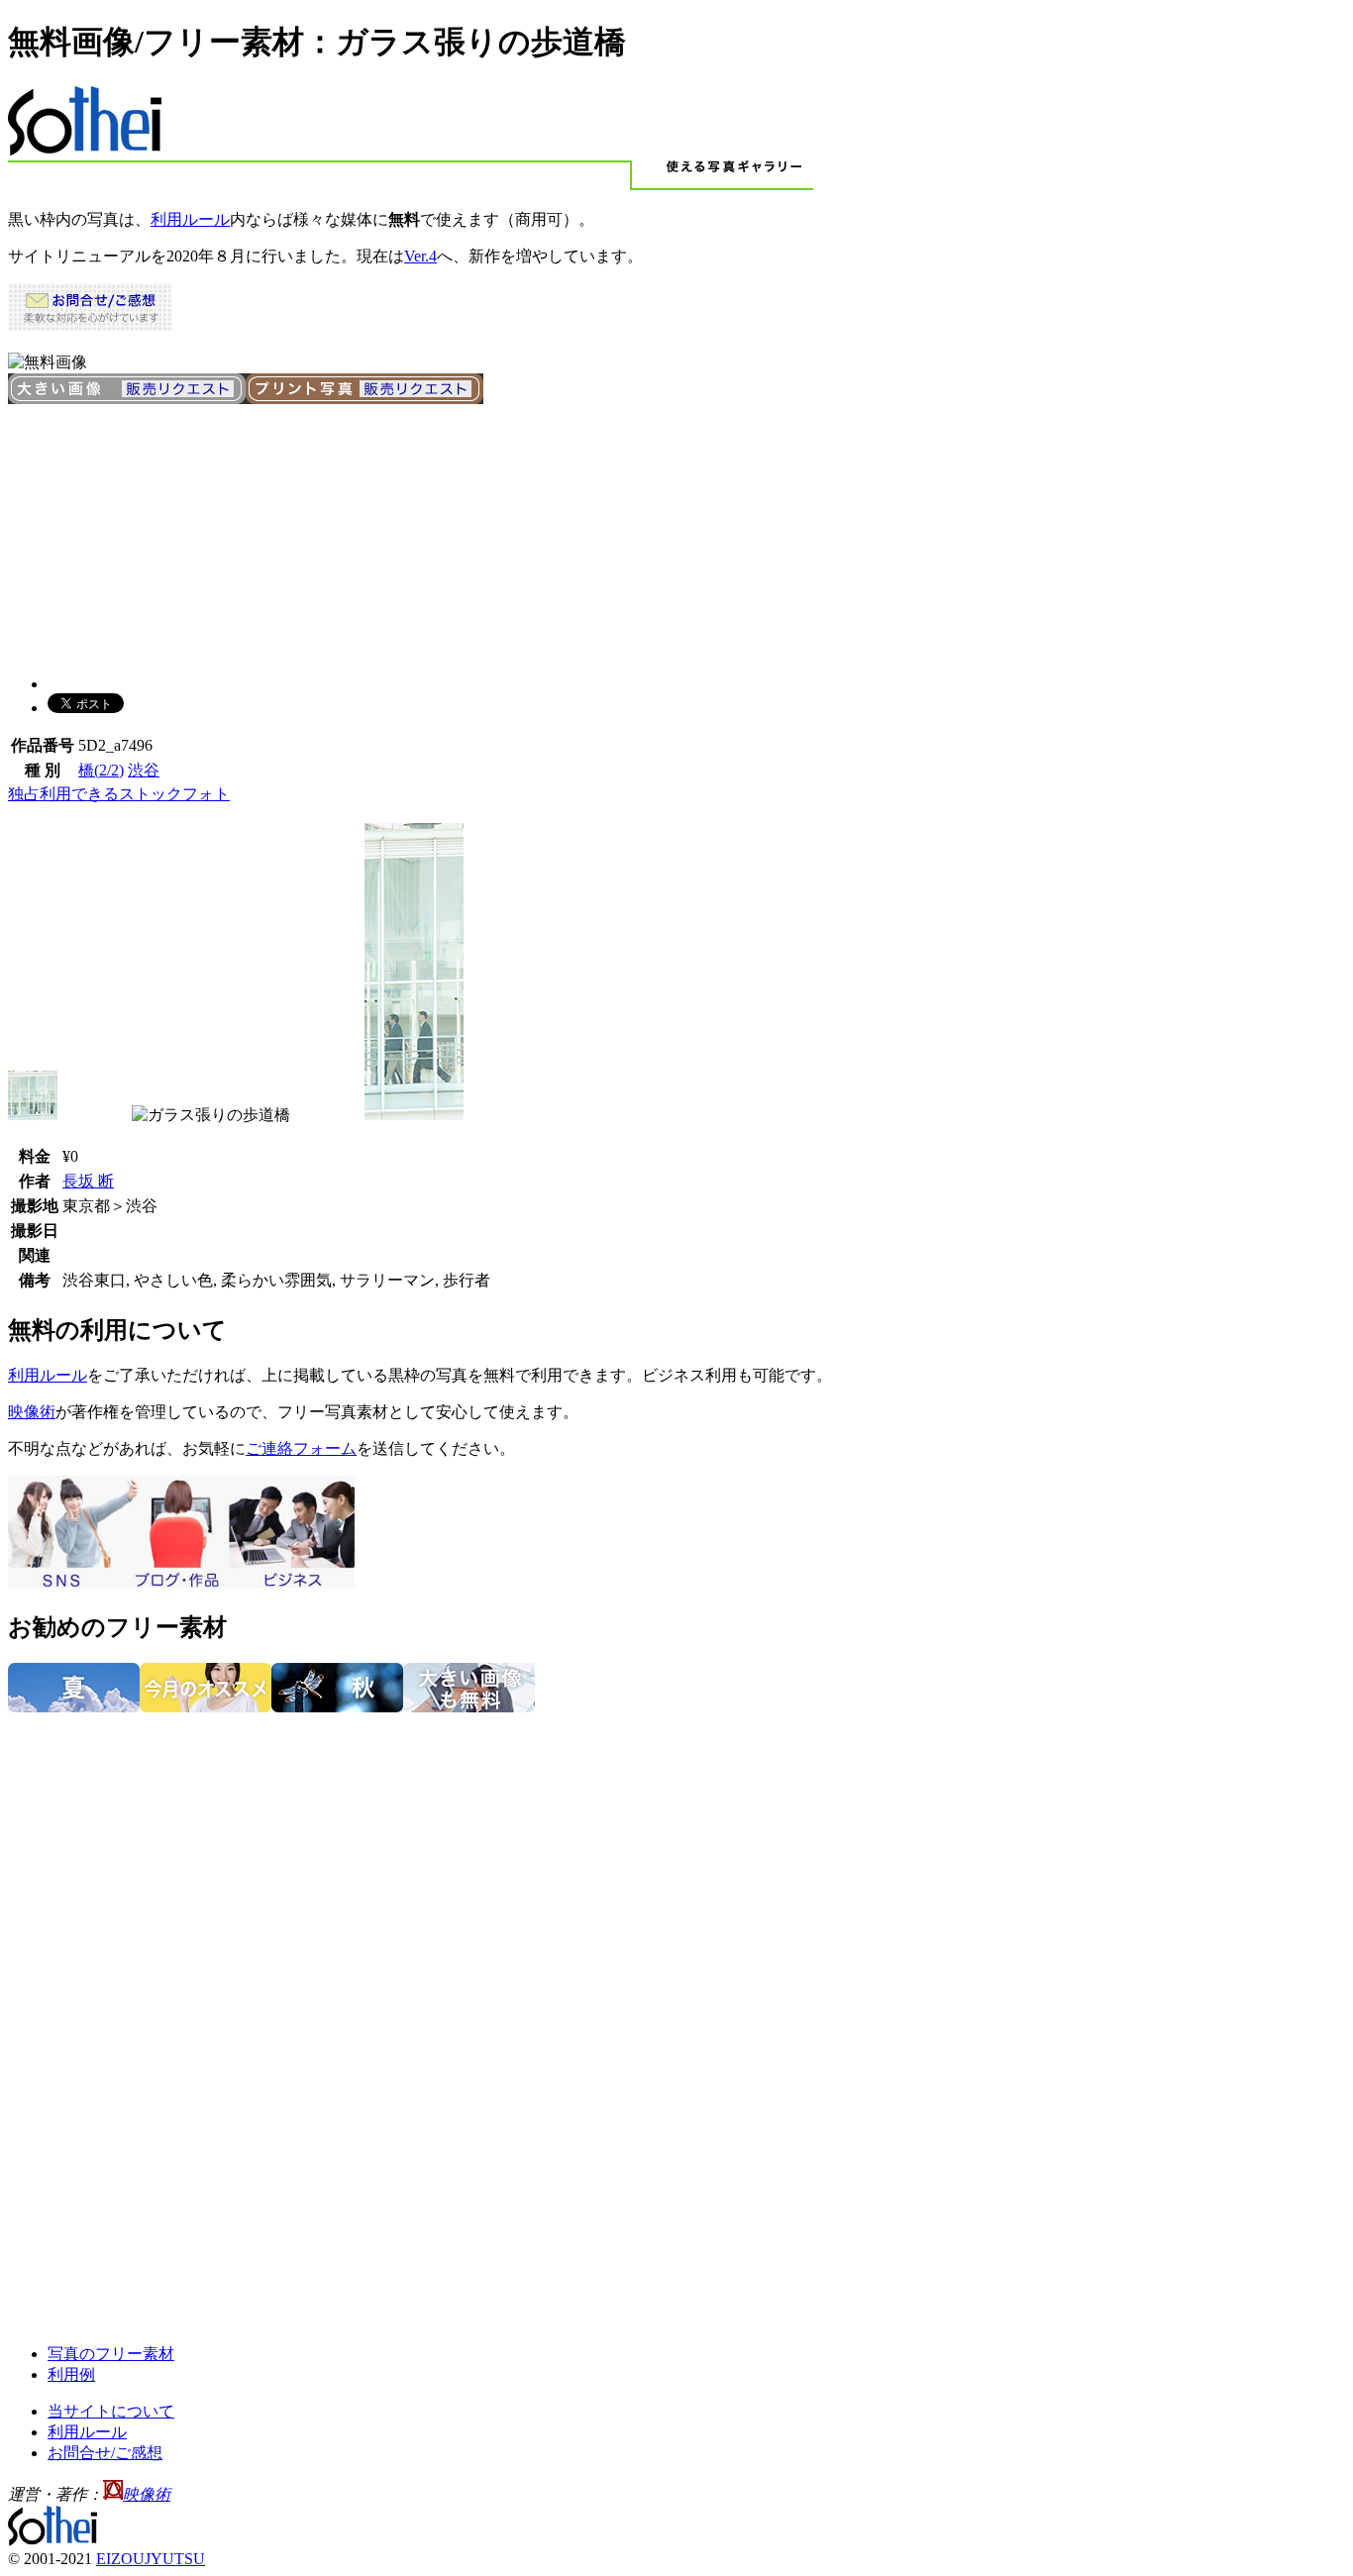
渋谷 (144, 770)
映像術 (32, 1412)
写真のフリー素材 (111, 2354)
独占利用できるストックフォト (119, 794)
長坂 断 (88, 1181)
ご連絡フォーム (301, 1448)
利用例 (71, 2374)
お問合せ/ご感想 (105, 2453)
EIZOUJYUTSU (151, 2559)
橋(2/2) (101, 770)
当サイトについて (111, 2411)
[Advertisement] (156, 532)
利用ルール (190, 219)
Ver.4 (420, 256)
